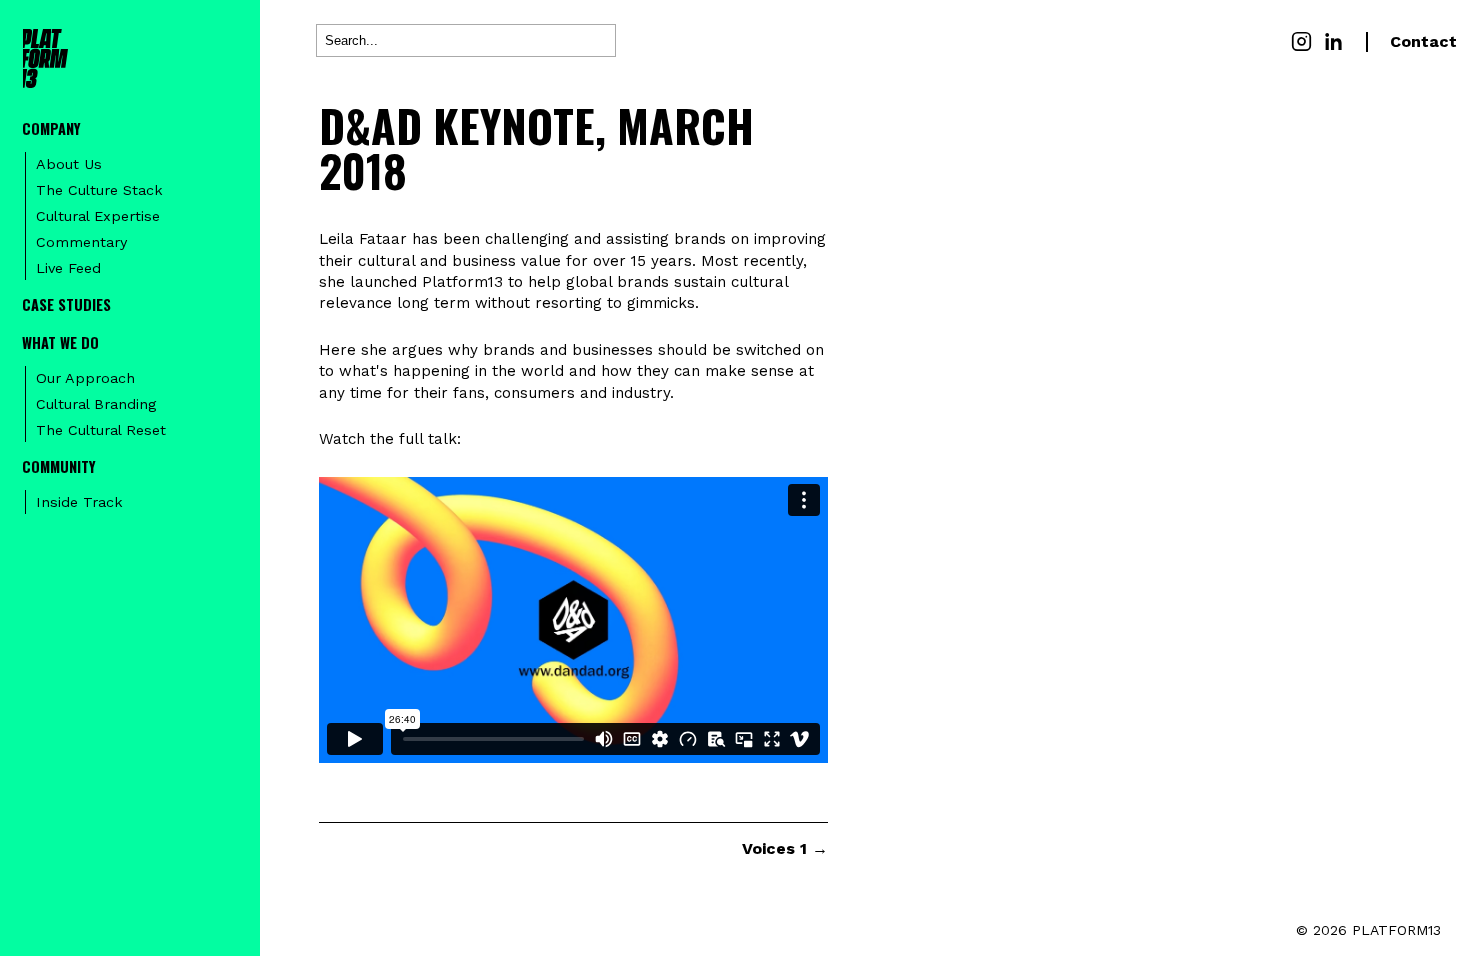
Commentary (81, 242)
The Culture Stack (99, 190)
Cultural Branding (96, 404)
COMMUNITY (59, 466)
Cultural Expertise (98, 216)
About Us (69, 164)
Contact (1423, 41)
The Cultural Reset (101, 430)
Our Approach (85, 378)
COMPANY (51, 128)
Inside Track (79, 502)
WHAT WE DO (60, 342)
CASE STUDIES (66, 304)
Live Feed (68, 268)
